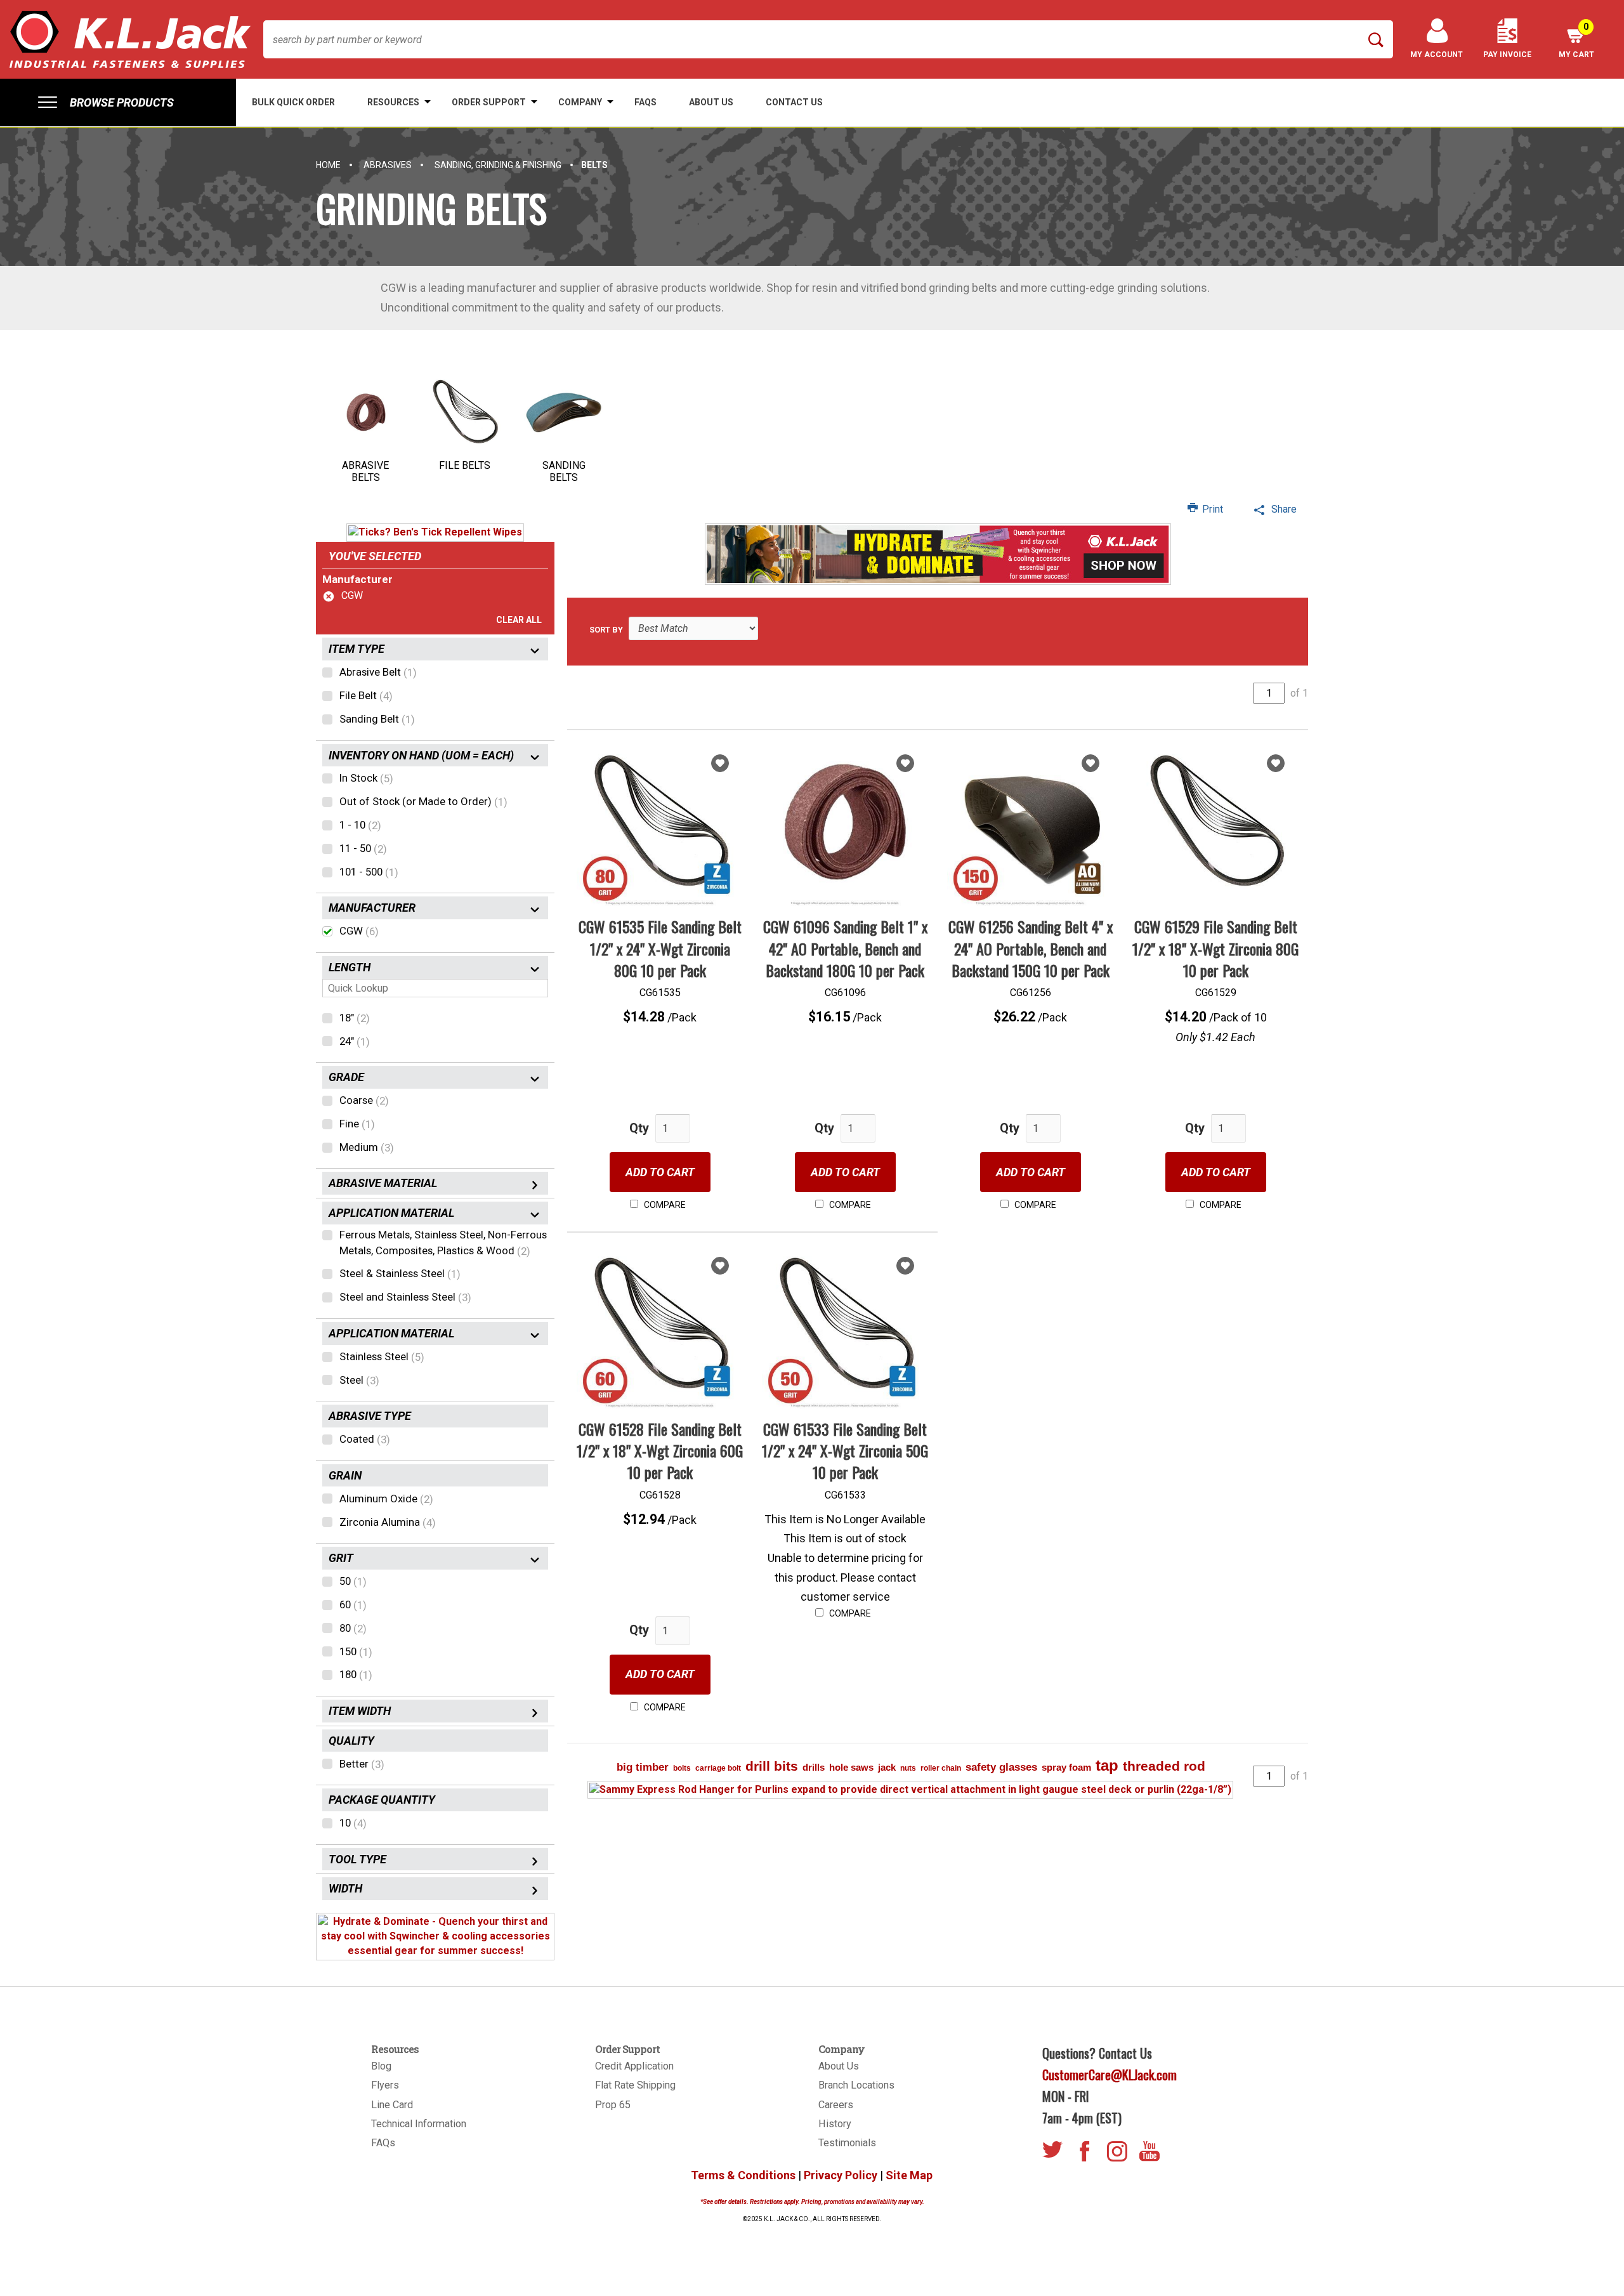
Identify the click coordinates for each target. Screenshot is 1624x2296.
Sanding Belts (564, 471)
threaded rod (1164, 1766)
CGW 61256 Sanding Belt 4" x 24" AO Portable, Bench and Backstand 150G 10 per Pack (1031, 948)
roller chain (941, 1768)
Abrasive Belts (365, 471)
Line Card (392, 2105)
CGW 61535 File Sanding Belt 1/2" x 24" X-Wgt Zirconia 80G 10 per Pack (660, 948)
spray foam (1066, 1767)
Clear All (519, 620)
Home (328, 165)
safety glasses (1001, 1767)
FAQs (383, 2143)
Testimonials (847, 2143)
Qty (639, 1128)
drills (814, 1767)
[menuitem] (118, 102)
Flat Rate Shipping (635, 2085)
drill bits (772, 1766)
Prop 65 (613, 2105)
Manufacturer (357, 579)
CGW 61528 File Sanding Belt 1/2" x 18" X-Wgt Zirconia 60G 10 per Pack (660, 1451)
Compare (664, 1205)
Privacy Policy (841, 2175)
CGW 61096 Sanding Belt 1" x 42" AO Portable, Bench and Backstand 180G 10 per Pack (845, 948)
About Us (839, 2066)
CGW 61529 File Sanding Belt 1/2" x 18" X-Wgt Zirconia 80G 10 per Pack (1215, 948)
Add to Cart (660, 1172)
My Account (1437, 55)
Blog (381, 2066)
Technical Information (419, 2124)
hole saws (851, 1767)
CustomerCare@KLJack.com (1110, 2075)
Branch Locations (856, 2085)
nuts (908, 1768)
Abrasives (388, 165)
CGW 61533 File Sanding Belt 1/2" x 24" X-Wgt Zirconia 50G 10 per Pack (845, 1451)
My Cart (1576, 40)
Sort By (606, 630)
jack (887, 1767)
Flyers (385, 2085)
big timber (643, 1767)
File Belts (465, 465)
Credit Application (634, 2066)
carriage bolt (718, 1768)
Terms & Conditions (743, 2175)
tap (1107, 1765)
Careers (836, 2105)
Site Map (909, 2175)
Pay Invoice (1507, 55)
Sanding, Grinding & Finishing (498, 165)
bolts (682, 1768)
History (835, 2124)
